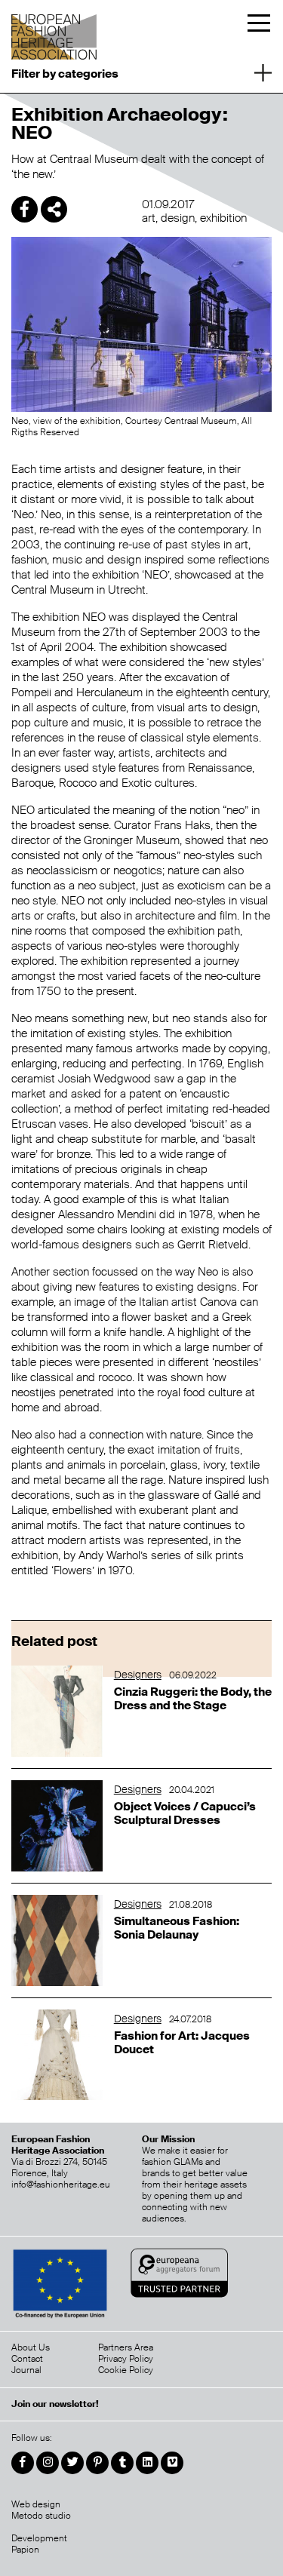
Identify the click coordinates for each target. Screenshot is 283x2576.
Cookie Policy (126, 2370)
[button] (141, 72)
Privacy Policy (126, 2359)
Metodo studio (41, 2516)
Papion (25, 2550)
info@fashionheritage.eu (61, 2185)
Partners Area (126, 2347)
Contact (27, 2359)
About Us (31, 2347)
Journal (26, 2370)
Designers (138, 1675)
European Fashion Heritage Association (55, 32)
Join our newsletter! (55, 2404)
